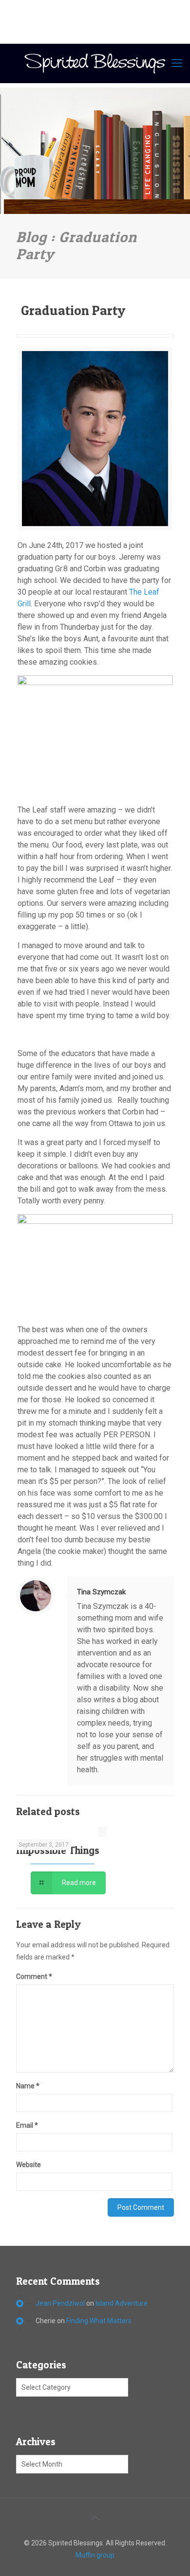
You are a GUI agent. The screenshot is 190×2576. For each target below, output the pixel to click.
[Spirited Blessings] (95, 63)
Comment (34, 1976)
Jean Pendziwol (60, 2303)
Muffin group (95, 2555)
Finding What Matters (99, 2321)
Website (28, 2165)
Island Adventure (122, 2303)
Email (27, 2125)
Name (28, 2086)
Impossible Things (58, 1850)
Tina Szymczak (101, 1592)
